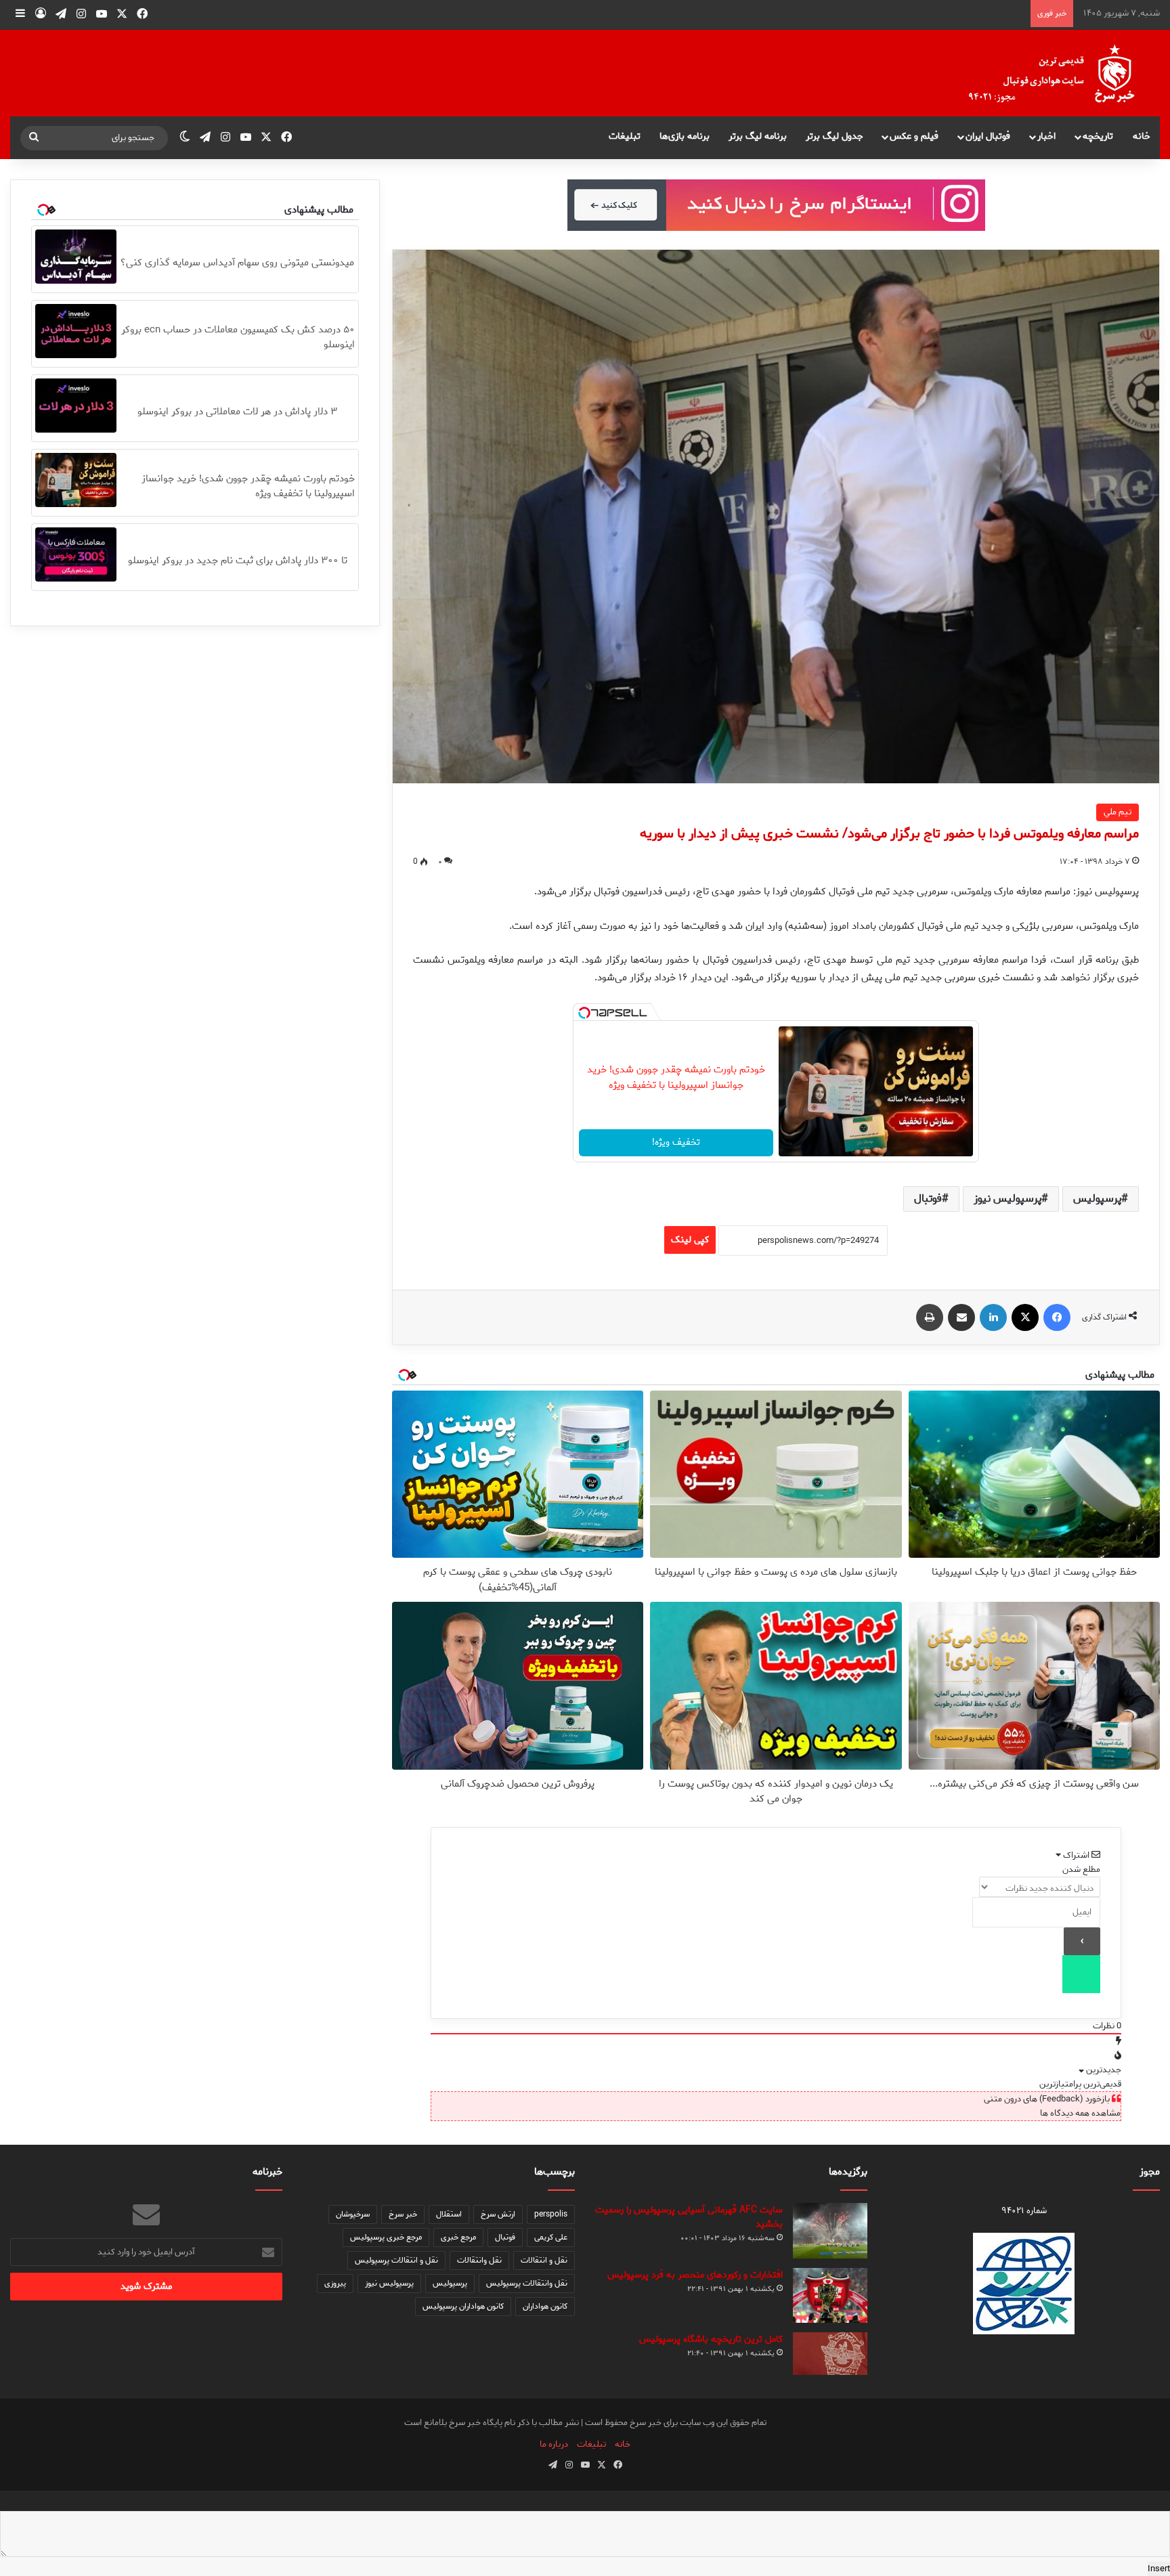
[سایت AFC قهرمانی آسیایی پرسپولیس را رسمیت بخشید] (830, 2231)
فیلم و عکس (914, 136)
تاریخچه (1098, 136)
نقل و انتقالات (544, 2260)
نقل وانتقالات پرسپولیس (527, 2283)
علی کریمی (551, 2237)
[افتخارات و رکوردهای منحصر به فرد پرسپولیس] (830, 2295)
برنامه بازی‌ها (685, 136)
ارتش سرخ (498, 2214)
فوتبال (928, 1199)
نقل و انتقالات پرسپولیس (396, 2260)
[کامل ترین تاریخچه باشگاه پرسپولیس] (830, 2354)
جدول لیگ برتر (835, 136)
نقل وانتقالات (479, 2260)
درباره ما (554, 2444)
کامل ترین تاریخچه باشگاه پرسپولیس (711, 2339)
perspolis (551, 2214)
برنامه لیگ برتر (758, 136)
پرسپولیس (1097, 1199)
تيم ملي (1118, 812)
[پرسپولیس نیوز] (1062, 73)
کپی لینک (690, 1240)
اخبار (1046, 136)
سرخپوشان (353, 2214)
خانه (1142, 136)
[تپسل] (584, 1013)
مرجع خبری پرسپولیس (386, 2237)
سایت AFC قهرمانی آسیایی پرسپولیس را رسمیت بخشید (689, 2217)
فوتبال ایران (988, 136)
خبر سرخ (403, 2214)
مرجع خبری (458, 2237)
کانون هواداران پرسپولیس (463, 2306)
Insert (1159, 2569)
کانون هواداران (545, 2306)
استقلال (449, 2214)
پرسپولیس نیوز (1007, 1199)
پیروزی (335, 2283)
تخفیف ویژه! (676, 1142)
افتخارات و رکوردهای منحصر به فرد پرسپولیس (695, 2275)
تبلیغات (625, 136)
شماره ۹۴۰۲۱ (1024, 2211)
